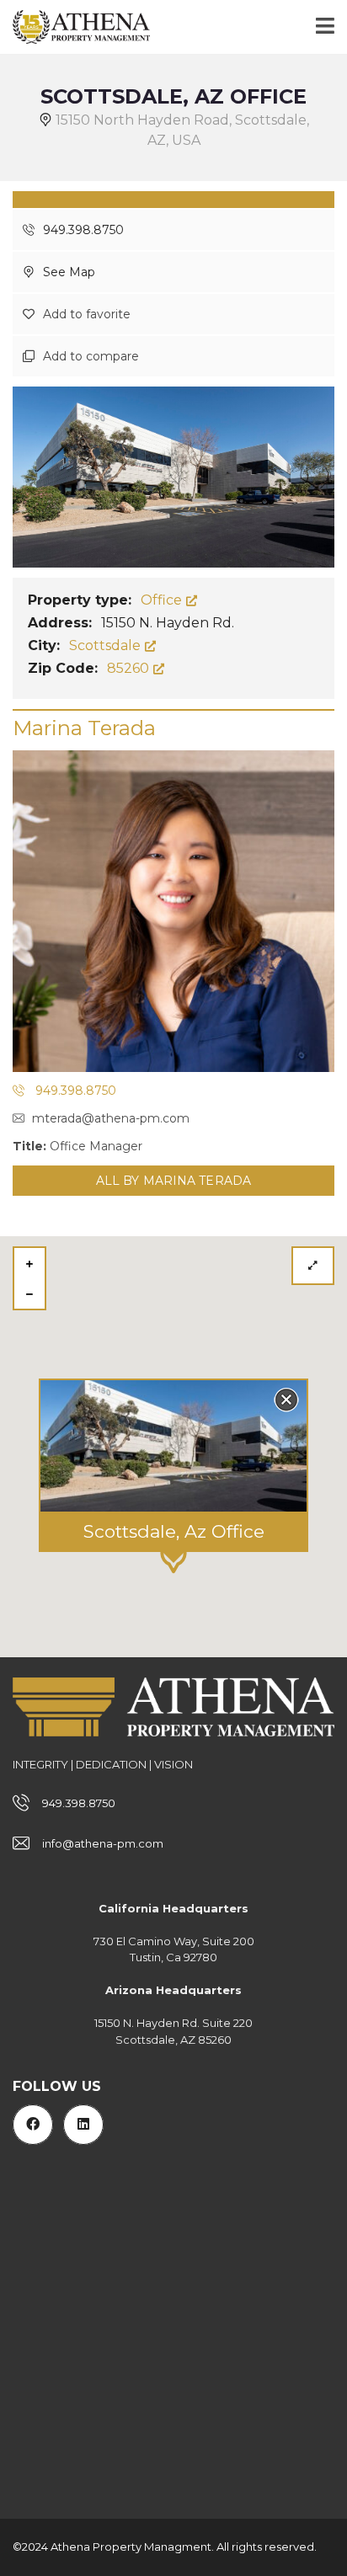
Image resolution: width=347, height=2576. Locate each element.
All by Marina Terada (173, 1181)
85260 (130, 668)
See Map (67, 272)
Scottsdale (107, 645)
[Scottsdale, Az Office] (173, 476)
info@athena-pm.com (103, 1843)
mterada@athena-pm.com (111, 1118)
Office (163, 600)
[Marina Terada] (173, 911)
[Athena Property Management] (75, 27)
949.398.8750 (82, 230)
